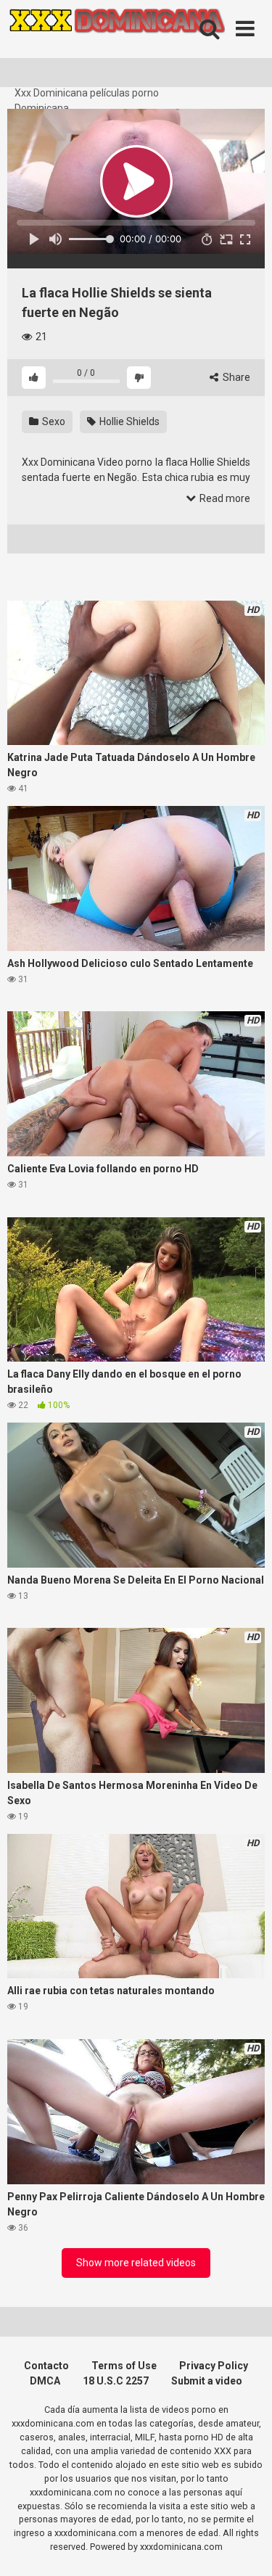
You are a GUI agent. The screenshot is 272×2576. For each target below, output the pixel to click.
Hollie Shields (128, 421)
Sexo (53, 421)
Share (235, 377)
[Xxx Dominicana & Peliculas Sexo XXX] (116, 43)
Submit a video (207, 2381)
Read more (224, 498)
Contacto (46, 2366)
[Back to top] (245, 2547)
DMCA (45, 2381)
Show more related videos (136, 2263)
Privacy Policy (214, 2366)
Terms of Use (124, 2366)
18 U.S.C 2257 (116, 2381)
